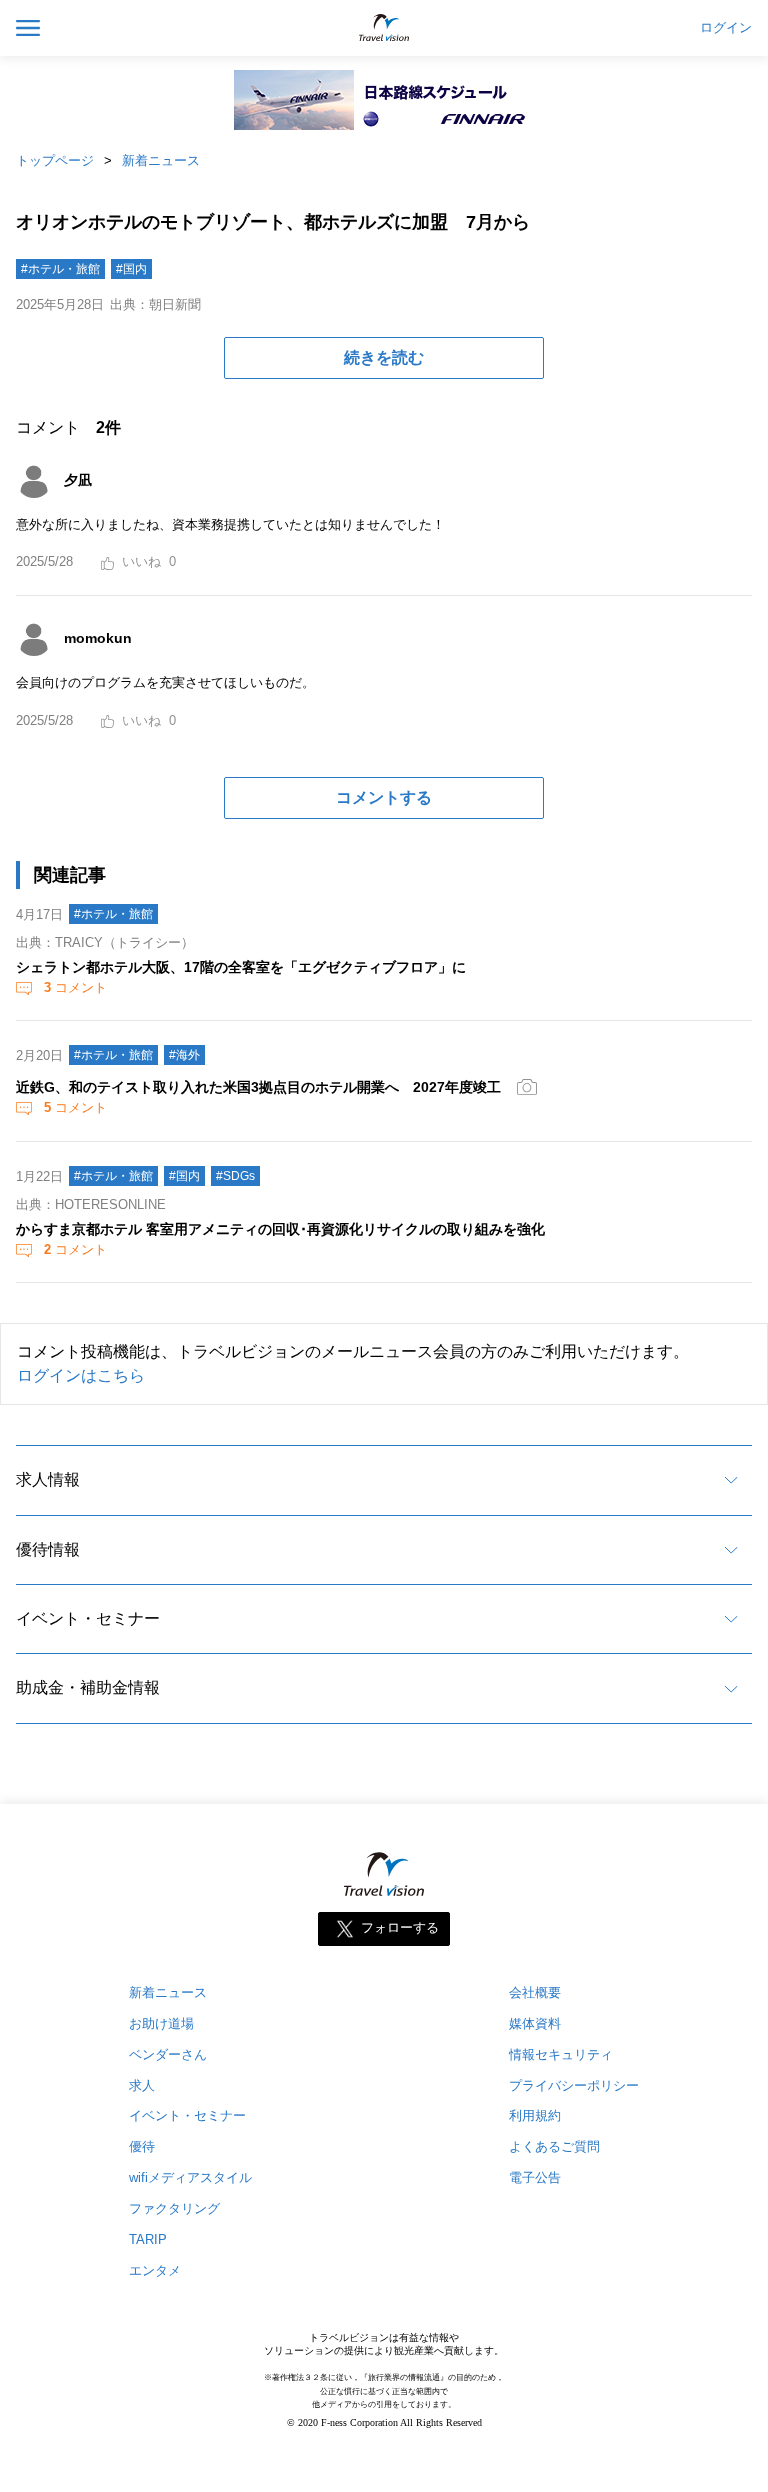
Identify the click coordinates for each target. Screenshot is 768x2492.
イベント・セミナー (88, 1618)
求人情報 (48, 1479)
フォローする (400, 1927)
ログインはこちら (81, 1375)
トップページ (55, 160)
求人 (142, 2085)
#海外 (184, 1055)
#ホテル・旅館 (60, 269)
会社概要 (535, 1992)
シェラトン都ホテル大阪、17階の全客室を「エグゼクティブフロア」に (241, 967)
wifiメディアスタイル (190, 2177)
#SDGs (235, 1176)
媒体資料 (535, 2023)
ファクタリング (174, 2208)
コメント (75, 987)
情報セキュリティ (561, 2054)
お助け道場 (161, 2023)
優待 (142, 2146)
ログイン (726, 28)
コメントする (384, 797)
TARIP (148, 2239)
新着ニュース (161, 160)
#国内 (131, 269)
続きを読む (384, 357)
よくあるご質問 (554, 2146)
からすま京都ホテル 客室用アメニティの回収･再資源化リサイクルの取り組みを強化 (280, 1229)
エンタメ (155, 2270)
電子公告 (535, 2177)
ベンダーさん (168, 2054)
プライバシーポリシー (574, 2085)
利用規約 (535, 2115)
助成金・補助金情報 (88, 1687)
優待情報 (48, 1549)
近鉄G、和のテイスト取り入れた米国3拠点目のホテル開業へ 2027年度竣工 (258, 1087)
